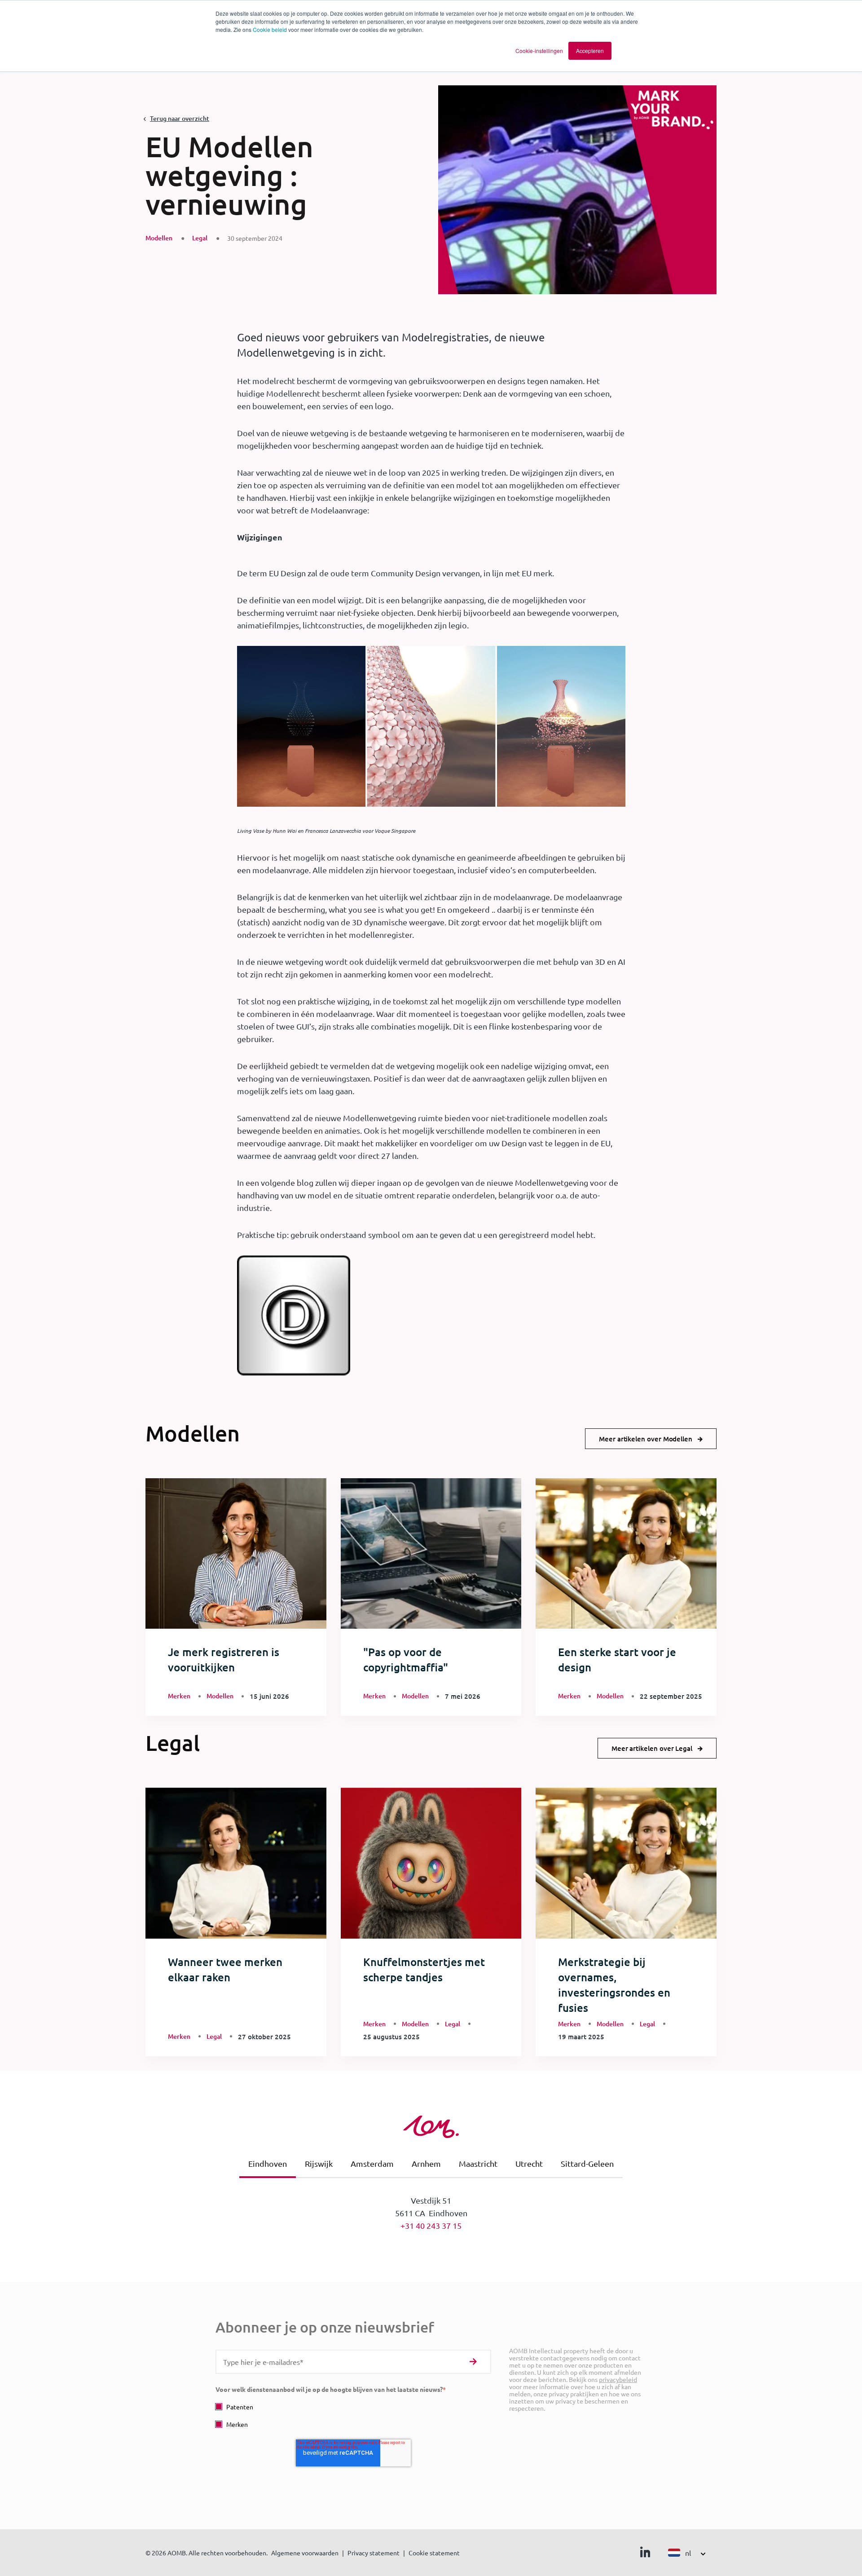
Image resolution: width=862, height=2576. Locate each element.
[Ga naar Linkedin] (645, 2554)
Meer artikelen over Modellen (646, 1439)
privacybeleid (618, 2379)
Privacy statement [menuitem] (374, 2553)
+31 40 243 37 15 (431, 2225)
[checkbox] (353, 2415)
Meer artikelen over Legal (652, 1748)
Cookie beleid (270, 29)
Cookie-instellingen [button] (539, 51)
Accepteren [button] (590, 51)
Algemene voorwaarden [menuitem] (305, 2553)
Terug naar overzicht (180, 118)
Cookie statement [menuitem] (434, 2553)
